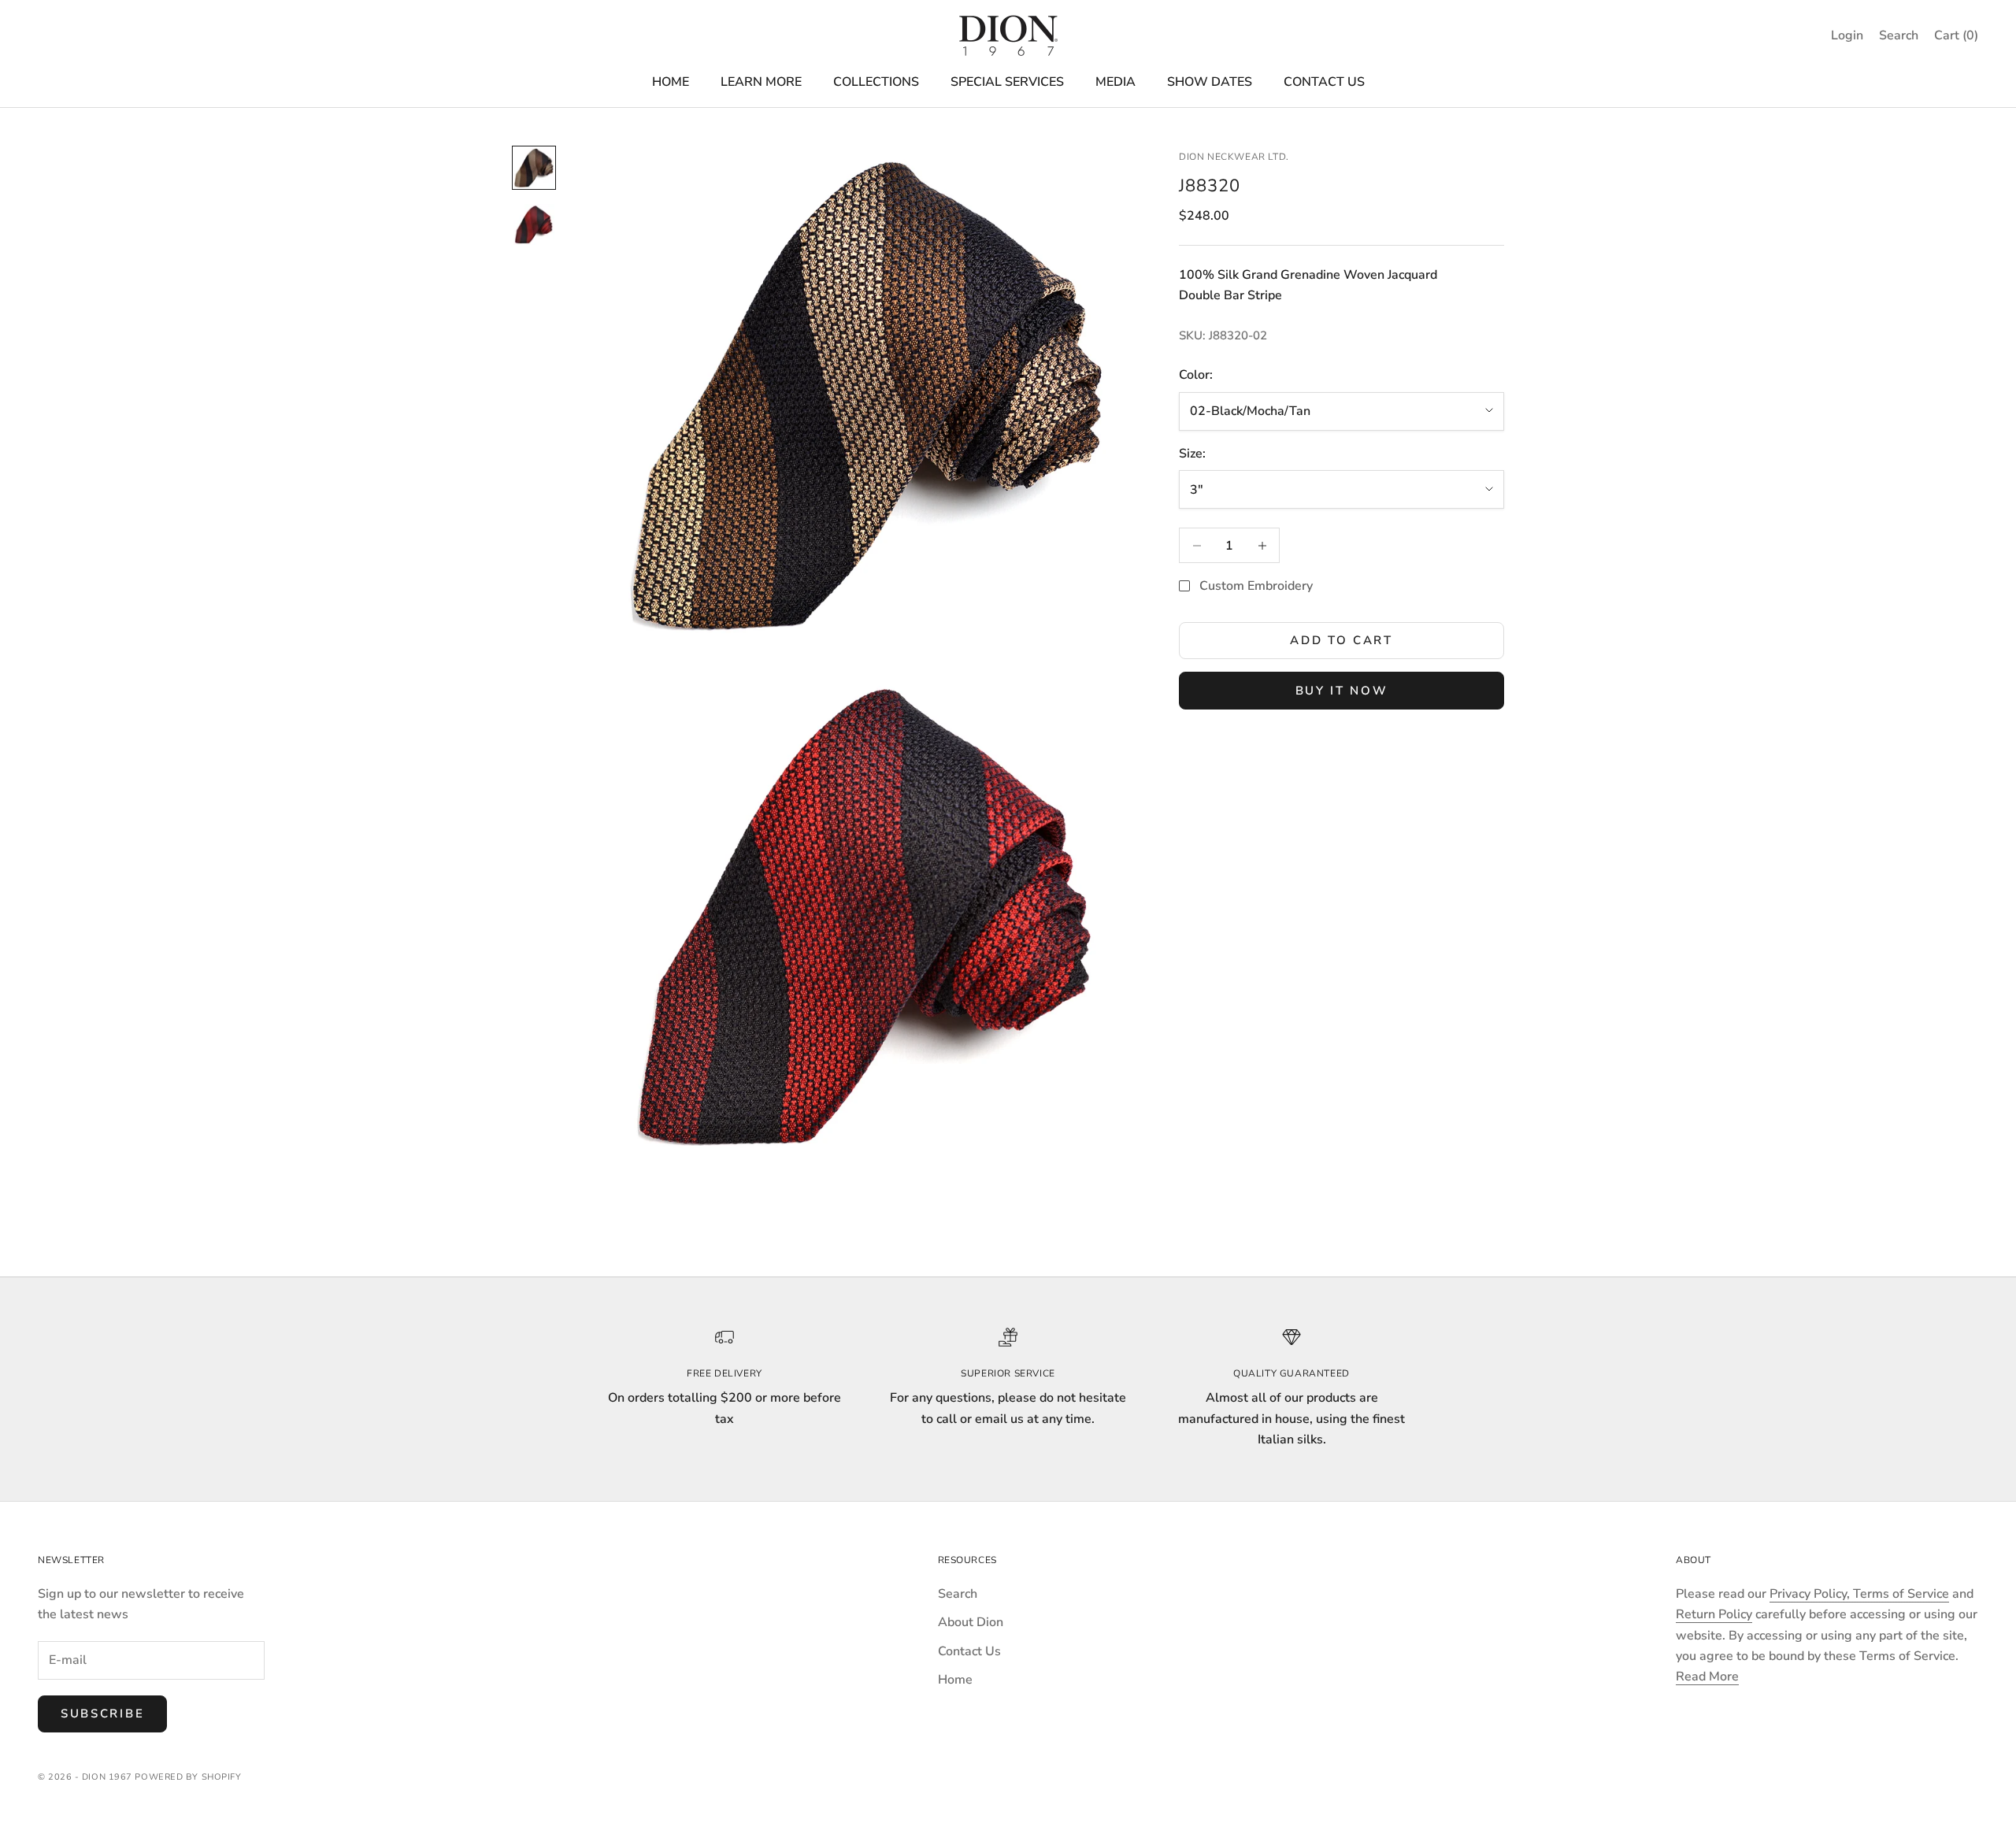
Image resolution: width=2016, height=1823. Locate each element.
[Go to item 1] (534, 168)
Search (958, 1594)
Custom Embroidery (1256, 586)
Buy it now (1342, 691)
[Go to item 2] (534, 224)
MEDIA (1115, 82)
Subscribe (102, 1714)
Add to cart (1342, 640)
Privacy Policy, (1811, 1594)
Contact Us (969, 1651)
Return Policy (1714, 1614)
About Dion (971, 1622)
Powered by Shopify (188, 1777)
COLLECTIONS (876, 82)
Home (955, 1680)
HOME (671, 82)
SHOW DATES (1210, 82)
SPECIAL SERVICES (1007, 82)
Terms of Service (1901, 1594)
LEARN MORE (761, 82)
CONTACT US (1324, 82)
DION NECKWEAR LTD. (1234, 157)
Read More (1707, 1677)
